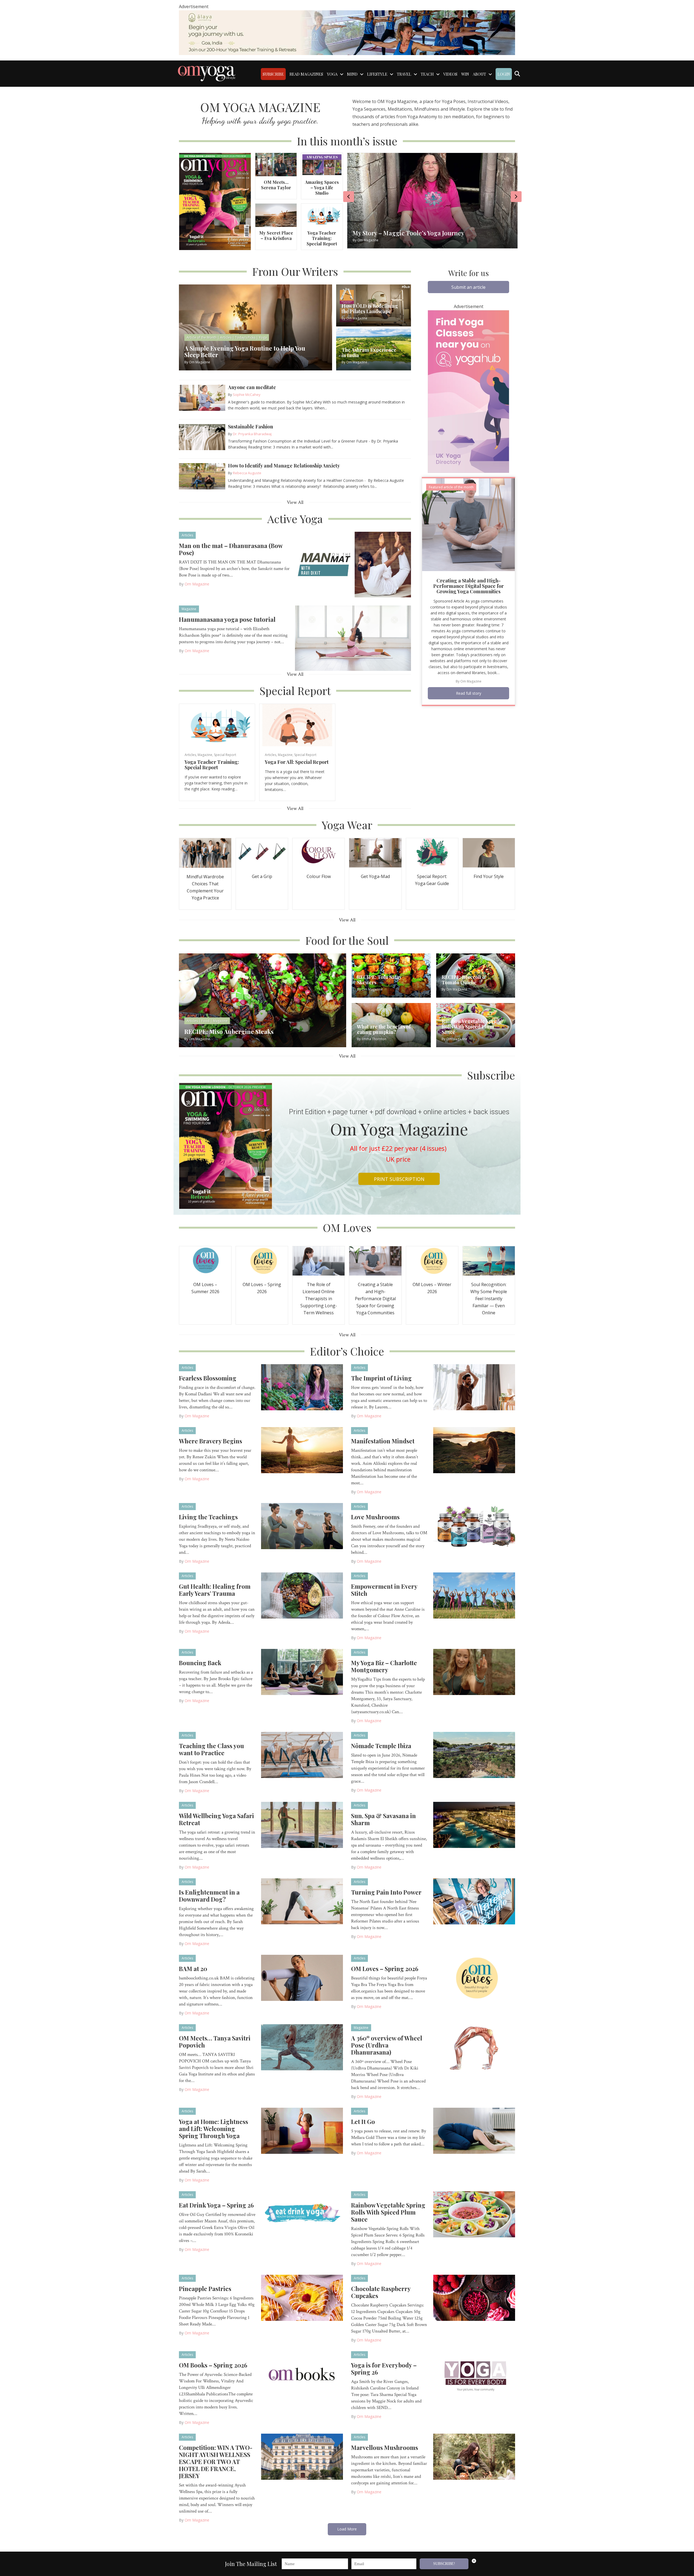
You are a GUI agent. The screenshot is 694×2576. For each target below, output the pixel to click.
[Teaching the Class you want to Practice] (302, 1755)
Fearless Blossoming (208, 1378)
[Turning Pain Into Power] (474, 1901)
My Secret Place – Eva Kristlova (276, 236)
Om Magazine (197, 584)
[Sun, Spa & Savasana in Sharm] (474, 1825)
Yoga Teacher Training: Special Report (322, 238)
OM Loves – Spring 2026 (385, 1969)
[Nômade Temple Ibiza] (474, 1755)
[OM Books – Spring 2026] (302, 2374)
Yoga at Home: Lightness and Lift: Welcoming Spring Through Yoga (213, 2129)
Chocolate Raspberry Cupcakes (381, 2292)
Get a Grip (262, 876)
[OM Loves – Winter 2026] (432, 1260)
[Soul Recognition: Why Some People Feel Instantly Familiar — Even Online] (489, 1260)
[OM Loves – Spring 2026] (262, 1260)
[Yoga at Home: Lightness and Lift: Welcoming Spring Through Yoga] (302, 2130)
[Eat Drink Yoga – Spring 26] (302, 2214)
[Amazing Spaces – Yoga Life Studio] (322, 164)
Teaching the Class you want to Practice (211, 1749)
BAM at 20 (193, 1969)
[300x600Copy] (468, 391)
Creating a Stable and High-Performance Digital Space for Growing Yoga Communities (468, 586)
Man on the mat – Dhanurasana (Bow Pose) (231, 549)
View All (295, 502)
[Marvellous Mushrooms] (474, 2456)
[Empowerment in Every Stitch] (474, 1595)
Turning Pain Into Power (386, 1892)
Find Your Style (489, 876)
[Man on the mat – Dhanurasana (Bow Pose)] (353, 564)
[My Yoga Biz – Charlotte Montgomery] (474, 1672)
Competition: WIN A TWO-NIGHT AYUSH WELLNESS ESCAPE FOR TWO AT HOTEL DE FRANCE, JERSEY (216, 2462)
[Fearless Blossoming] (302, 1387)
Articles (187, 535)
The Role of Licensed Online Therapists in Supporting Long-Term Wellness (319, 1299)
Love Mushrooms (375, 1517)
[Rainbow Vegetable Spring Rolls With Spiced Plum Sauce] (474, 2214)
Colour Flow (319, 876)
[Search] (517, 74)
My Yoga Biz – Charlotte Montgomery (384, 1666)
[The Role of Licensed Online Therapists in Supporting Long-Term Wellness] (319, 1260)
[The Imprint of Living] (474, 1387)
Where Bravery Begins (211, 1441)
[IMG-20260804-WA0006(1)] (347, 32)
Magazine (189, 609)
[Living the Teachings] (302, 1526)
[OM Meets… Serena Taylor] (276, 164)
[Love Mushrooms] (474, 1526)
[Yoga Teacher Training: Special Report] (322, 215)
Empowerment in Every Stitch (384, 1590)
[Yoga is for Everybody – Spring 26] (474, 2374)
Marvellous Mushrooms (385, 2447)
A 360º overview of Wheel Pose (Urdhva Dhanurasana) (387, 2045)
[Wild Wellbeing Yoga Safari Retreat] (302, 1825)
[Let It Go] (474, 2130)
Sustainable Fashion (250, 427)
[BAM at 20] (302, 1978)
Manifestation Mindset (383, 1441)
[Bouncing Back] (302, 1672)
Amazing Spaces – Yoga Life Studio (322, 188)
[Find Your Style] (489, 852)
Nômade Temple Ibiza (381, 1746)
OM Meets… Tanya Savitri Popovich (215, 2042)
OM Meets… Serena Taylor (276, 185)
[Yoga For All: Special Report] (297, 725)
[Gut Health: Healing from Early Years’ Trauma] (302, 1595)
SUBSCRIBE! (444, 2564)
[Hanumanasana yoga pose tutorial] (353, 638)
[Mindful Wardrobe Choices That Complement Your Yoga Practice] (205, 852)
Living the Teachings (208, 1517)
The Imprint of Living (381, 1378)
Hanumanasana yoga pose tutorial (227, 619)
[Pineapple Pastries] (302, 2298)
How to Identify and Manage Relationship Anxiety (284, 466)
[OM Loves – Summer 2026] (205, 1260)
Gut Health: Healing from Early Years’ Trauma (215, 1590)
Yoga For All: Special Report (297, 762)
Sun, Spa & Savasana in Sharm (383, 1819)
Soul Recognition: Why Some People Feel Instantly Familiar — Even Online (489, 1299)
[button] (468, 287)
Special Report (225, 755)
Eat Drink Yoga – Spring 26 (216, 2205)
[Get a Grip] (262, 852)
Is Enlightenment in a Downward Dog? (209, 1896)
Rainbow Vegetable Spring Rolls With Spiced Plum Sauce (388, 2212)
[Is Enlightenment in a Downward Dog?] (302, 1901)
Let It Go (363, 2122)
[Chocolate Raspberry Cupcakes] (474, 2298)
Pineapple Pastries (205, 2289)
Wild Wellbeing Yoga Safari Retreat (216, 1819)
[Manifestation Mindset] (474, 1450)
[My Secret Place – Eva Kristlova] (276, 215)
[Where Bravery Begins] (302, 1450)
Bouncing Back (200, 1663)
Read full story (469, 693)
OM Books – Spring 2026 (213, 2365)
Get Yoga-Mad (375, 876)
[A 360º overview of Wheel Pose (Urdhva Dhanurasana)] (474, 2047)
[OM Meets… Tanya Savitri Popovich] (302, 2047)
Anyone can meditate (252, 387)
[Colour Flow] (319, 852)
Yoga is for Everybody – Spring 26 (384, 2369)
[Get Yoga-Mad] (375, 852)
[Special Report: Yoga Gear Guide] (432, 852)
